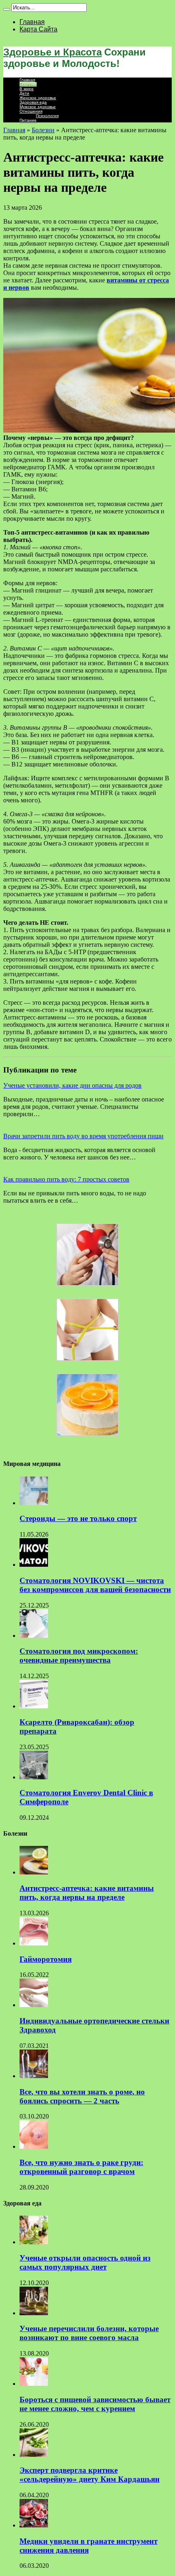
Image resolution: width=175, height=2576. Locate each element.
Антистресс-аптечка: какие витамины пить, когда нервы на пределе (87, 1893)
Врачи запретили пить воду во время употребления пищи (83, 1136)
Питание (28, 120)
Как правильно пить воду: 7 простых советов (66, 1179)
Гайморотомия (46, 1959)
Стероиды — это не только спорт (78, 1518)
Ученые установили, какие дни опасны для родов (72, 1085)
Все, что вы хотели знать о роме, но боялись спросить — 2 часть (82, 2096)
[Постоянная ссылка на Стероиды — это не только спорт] (34, 1503)
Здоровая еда (33, 102)
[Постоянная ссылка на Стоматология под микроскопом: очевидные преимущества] (34, 1636)
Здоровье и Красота (52, 52)
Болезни (28, 84)
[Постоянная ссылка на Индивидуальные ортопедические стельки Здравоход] (34, 2005)
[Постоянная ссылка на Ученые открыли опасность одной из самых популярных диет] (34, 2242)
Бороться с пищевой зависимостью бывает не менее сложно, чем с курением (95, 2404)
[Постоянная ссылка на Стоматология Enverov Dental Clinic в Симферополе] (34, 1777)
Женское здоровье (38, 98)
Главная (32, 22)
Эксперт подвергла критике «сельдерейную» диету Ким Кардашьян (90, 2475)
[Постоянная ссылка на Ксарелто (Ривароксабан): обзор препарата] (34, 1706)
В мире (27, 89)
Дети (24, 93)
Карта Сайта (38, 29)
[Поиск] (7, 9)
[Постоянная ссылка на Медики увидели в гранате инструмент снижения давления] (34, 2525)
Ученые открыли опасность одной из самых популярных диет (85, 2262)
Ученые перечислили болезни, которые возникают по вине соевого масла (89, 2333)
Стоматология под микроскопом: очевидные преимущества (79, 1656)
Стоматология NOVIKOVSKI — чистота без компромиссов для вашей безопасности (95, 1585)
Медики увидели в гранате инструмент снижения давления (89, 2546)
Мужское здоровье (38, 107)
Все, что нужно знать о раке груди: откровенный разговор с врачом (81, 2167)
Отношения (31, 111)
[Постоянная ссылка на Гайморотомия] (34, 1943)
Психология (47, 116)
